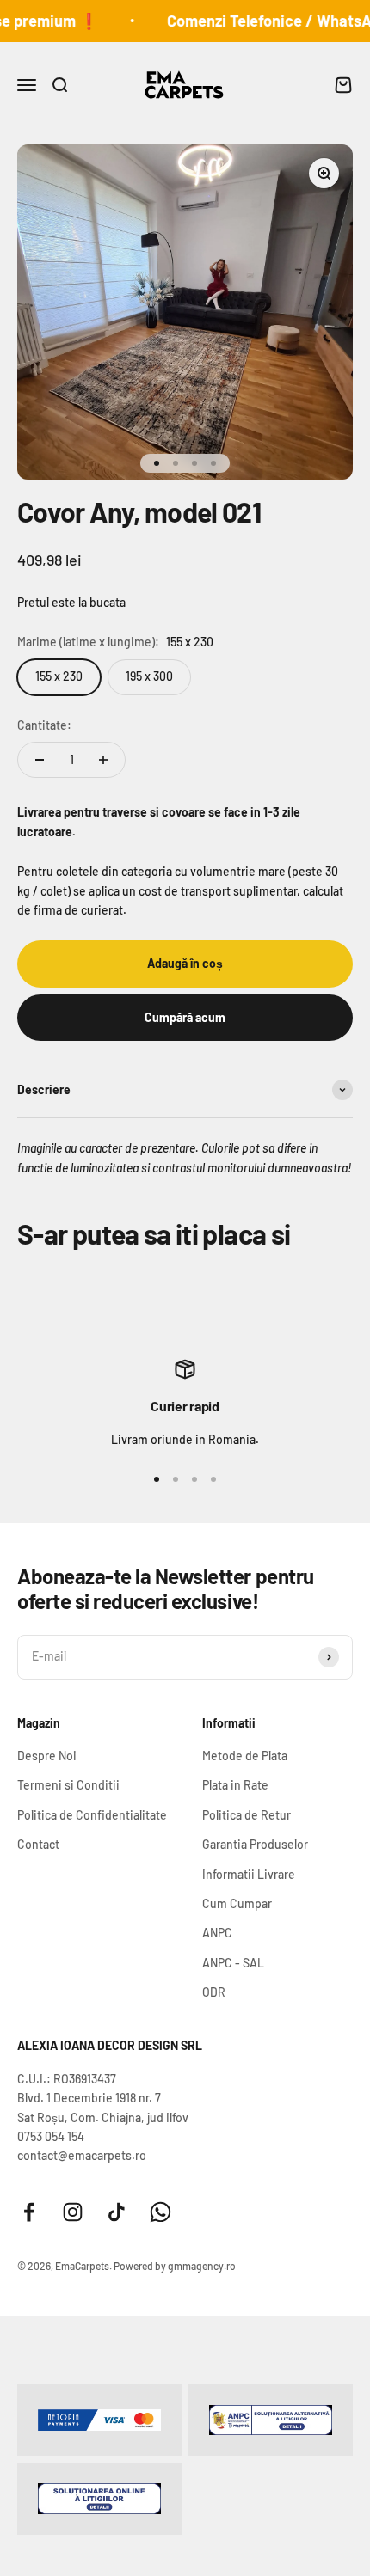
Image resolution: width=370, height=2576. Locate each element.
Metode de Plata (245, 1756)
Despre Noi (47, 1756)
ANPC (217, 1933)
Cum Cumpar (237, 1903)
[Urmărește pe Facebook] (29, 2212)
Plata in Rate (235, 1785)
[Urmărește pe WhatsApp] (160, 2212)
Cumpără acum (185, 1017)
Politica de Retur (247, 1815)
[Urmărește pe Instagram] (73, 2212)
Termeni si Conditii (68, 1785)
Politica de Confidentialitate (92, 1815)
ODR (214, 1992)
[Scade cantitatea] (40, 760)
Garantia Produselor (255, 1844)
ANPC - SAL (233, 1963)
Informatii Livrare (249, 1874)
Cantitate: (44, 725)
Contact (38, 1844)
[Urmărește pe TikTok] (117, 2212)
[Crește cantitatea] (103, 760)
